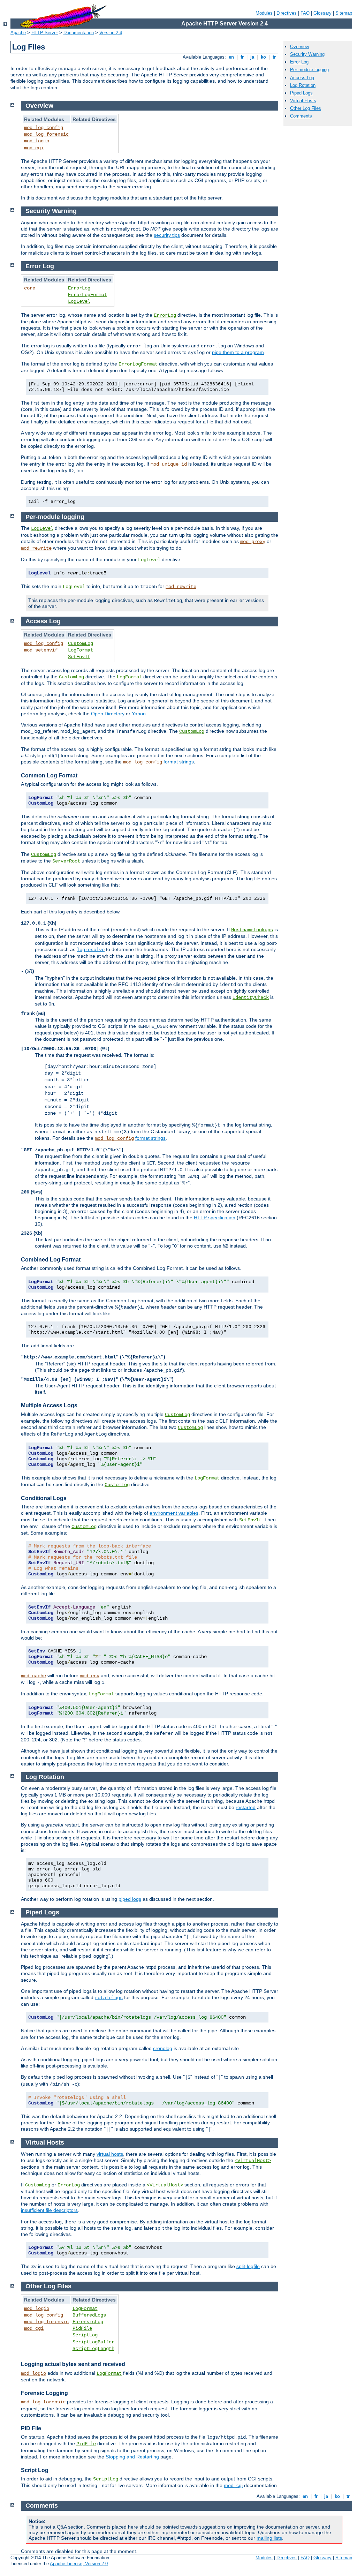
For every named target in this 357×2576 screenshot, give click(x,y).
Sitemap (344, 13)
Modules (264, 13)
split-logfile (248, 2266)
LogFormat (81, 650)
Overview (299, 47)
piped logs (130, 1899)
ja (252, 57)
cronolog (163, 2048)
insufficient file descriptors (49, 2210)
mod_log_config (44, 128)
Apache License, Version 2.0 (79, 2564)
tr (274, 57)
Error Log (299, 62)
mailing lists (269, 2538)
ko (263, 57)
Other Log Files (306, 108)
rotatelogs (109, 1998)
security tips (167, 235)
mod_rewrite (36, 548)
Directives (287, 13)
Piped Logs (301, 93)
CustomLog (81, 643)
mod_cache (33, 1676)
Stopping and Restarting (132, 2457)
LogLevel (79, 301)
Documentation (79, 33)
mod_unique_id (169, 464)
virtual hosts (110, 2154)
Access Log (302, 78)
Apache (18, 33)
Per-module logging (309, 70)
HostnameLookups (252, 930)
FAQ (305, 13)
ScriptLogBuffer (93, 2342)
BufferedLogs (89, 2315)
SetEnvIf (79, 657)
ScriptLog (85, 2335)
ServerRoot (66, 861)
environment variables (174, 1513)
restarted (246, 1807)
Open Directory (108, 714)
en (231, 57)
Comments (301, 116)
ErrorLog (79, 288)
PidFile (82, 2328)
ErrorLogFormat (88, 295)
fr (242, 57)
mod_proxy (253, 542)
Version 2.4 (111, 33)
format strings (179, 762)
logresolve (91, 950)
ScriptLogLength (93, 2349)
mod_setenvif (41, 650)
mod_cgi (34, 148)
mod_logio (37, 141)
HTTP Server (45, 33)
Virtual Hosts (303, 101)
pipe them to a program (238, 352)
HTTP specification (215, 1218)
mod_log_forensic (46, 134)
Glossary (322, 13)
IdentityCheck (251, 997)
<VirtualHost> (253, 2161)
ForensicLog (88, 2322)
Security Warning (307, 54)
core (30, 288)
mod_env (90, 1676)
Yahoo (139, 714)
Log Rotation (303, 85)
